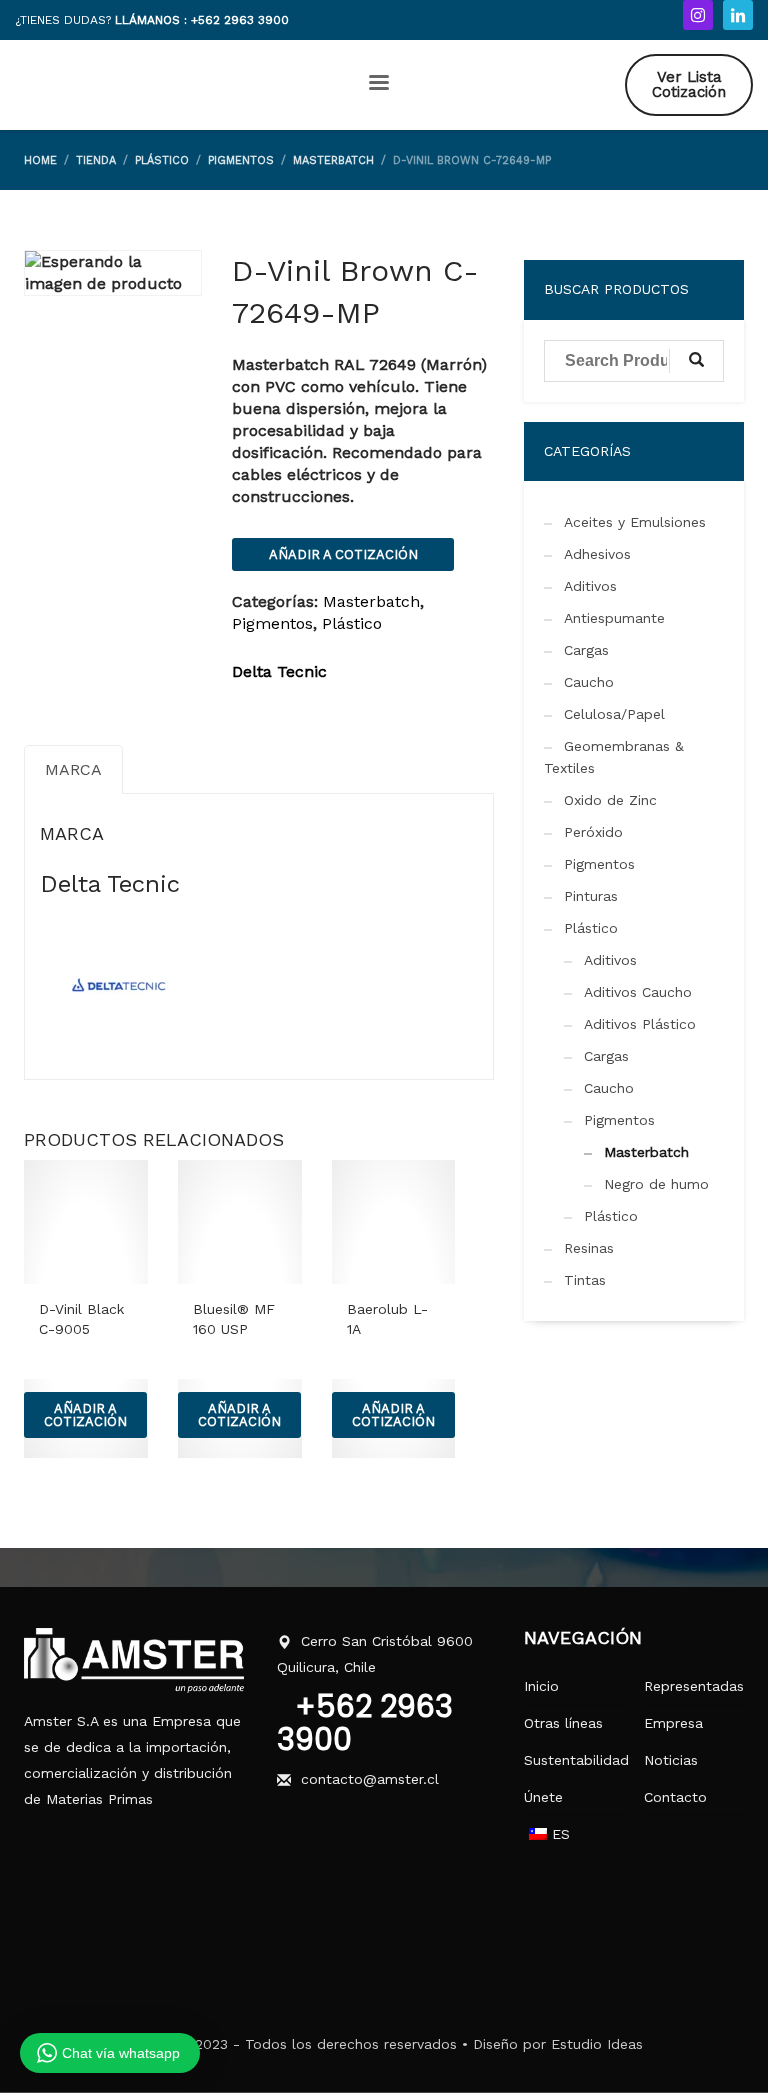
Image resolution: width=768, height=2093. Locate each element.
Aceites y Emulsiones (635, 522)
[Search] (696, 361)
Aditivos (590, 586)
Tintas (585, 1280)
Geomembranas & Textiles (614, 757)
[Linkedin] (738, 15)
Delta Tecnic (279, 671)
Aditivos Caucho (638, 992)
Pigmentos (272, 623)
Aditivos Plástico (640, 1024)
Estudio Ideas (597, 2044)
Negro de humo (656, 1184)
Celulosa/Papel (614, 714)
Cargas (586, 650)
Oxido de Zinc (610, 800)
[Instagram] (698, 15)
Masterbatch (371, 601)
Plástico (352, 623)
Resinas (589, 1248)
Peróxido (593, 832)
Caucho (589, 682)
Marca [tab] (73, 769)
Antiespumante (614, 618)
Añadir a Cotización (343, 554)
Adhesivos (597, 554)
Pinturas (591, 896)
